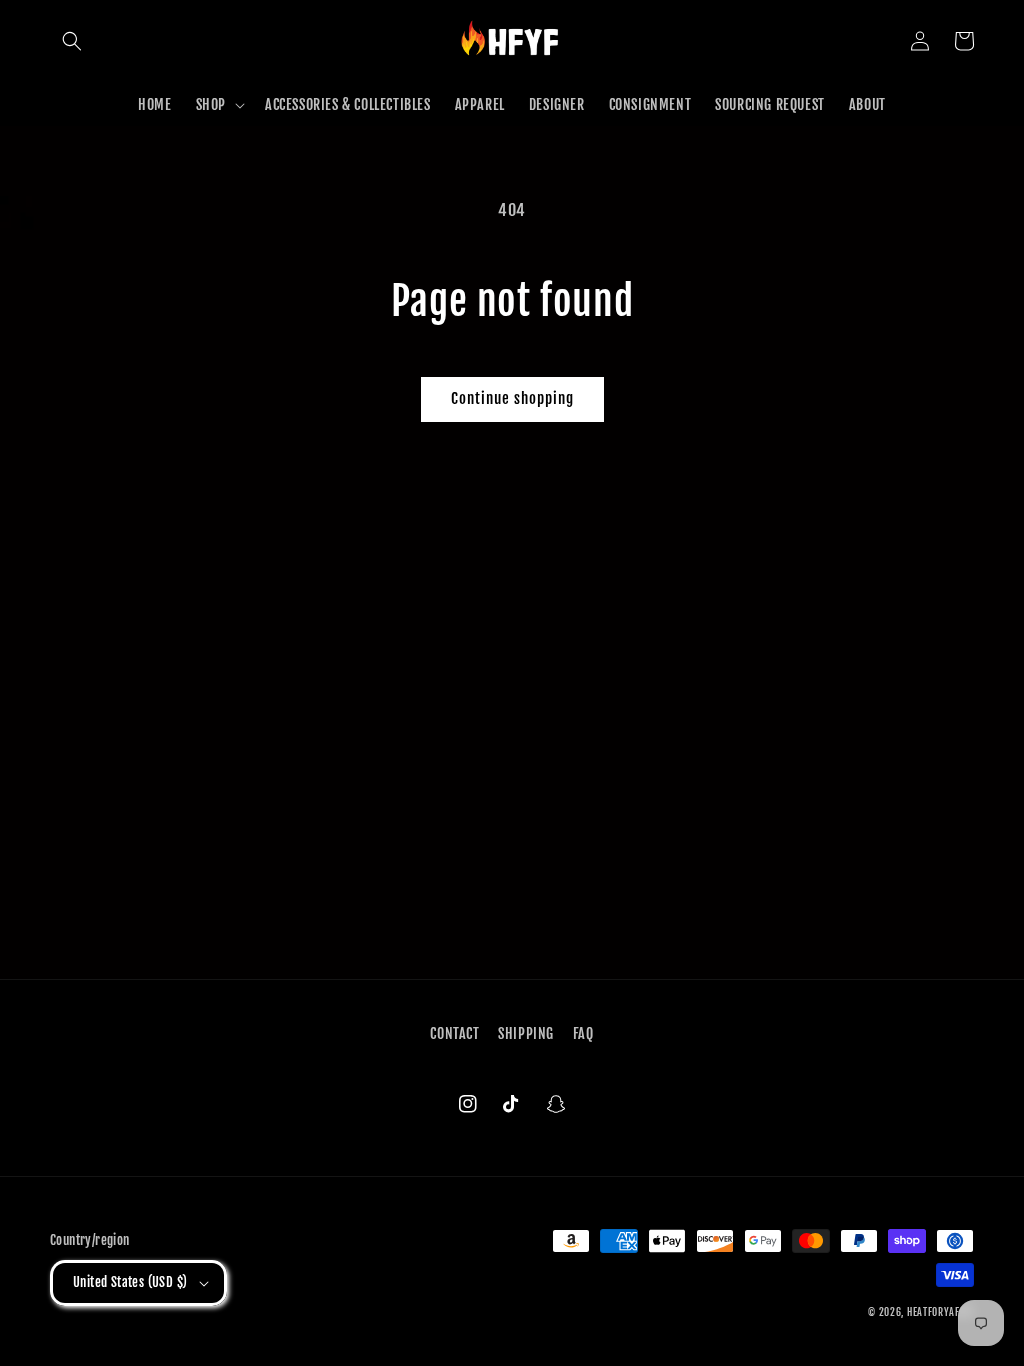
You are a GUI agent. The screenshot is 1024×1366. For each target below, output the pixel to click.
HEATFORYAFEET (940, 1312)
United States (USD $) (130, 1282)
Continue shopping (512, 398)
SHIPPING (526, 1033)
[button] (72, 41)
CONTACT (454, 1033)
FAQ (583, 1033)
